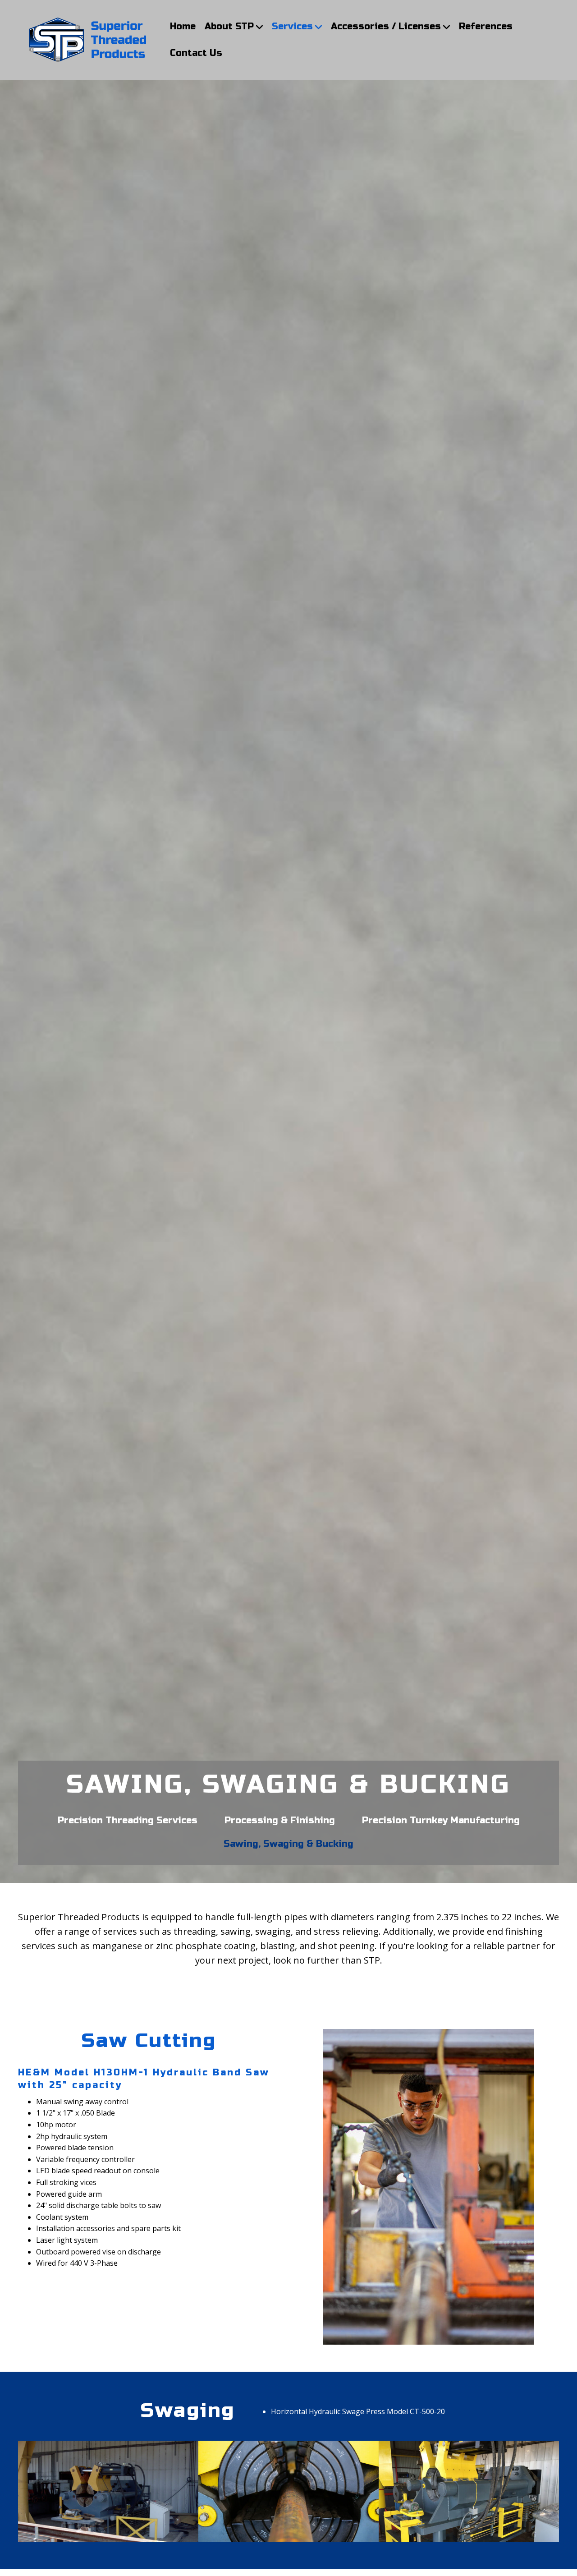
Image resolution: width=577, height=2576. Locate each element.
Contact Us (196, 53)
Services (292, 26)
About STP (229, 26)
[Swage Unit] (108, 2491)
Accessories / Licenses (386, 26)
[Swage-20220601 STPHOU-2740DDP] (288, 2491)
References (486, 26)
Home (183, 26)
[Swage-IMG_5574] (469, 2491)
